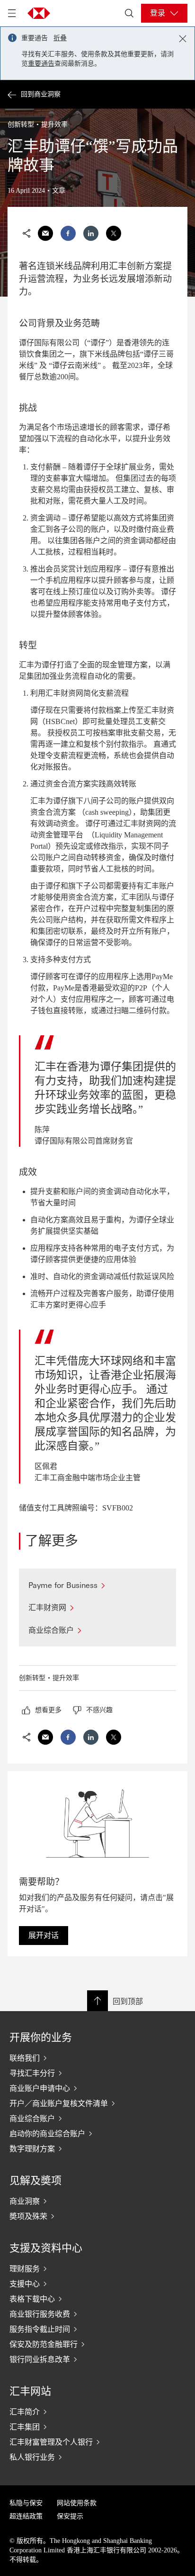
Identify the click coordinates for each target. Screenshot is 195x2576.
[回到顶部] (97, 2001)
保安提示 (70, 2516)
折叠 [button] (60, 38)
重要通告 (41, 64)
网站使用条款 (77, 2503)
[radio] (42, 1710)
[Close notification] (183, 39)
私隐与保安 (26, 2503)
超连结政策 (26, 2516)
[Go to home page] (39, 13)
